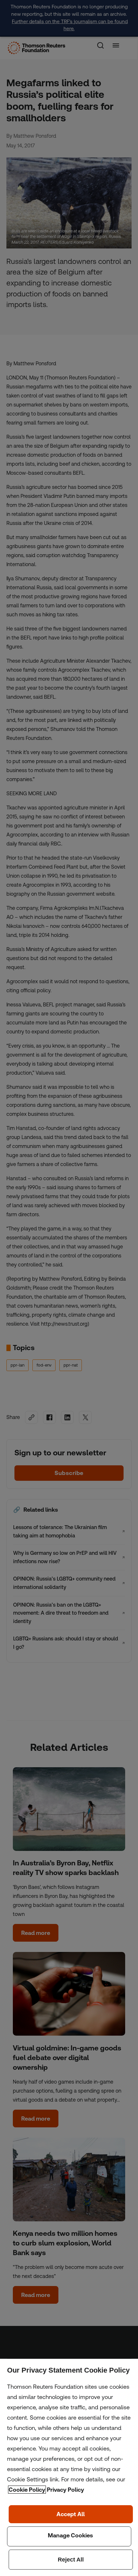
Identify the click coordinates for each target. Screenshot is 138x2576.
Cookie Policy (27, 2490)
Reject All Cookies (71, 2560)
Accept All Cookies (71, 2514)
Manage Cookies (69, 2536)
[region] (69, 2467)
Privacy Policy (65, 2490)
